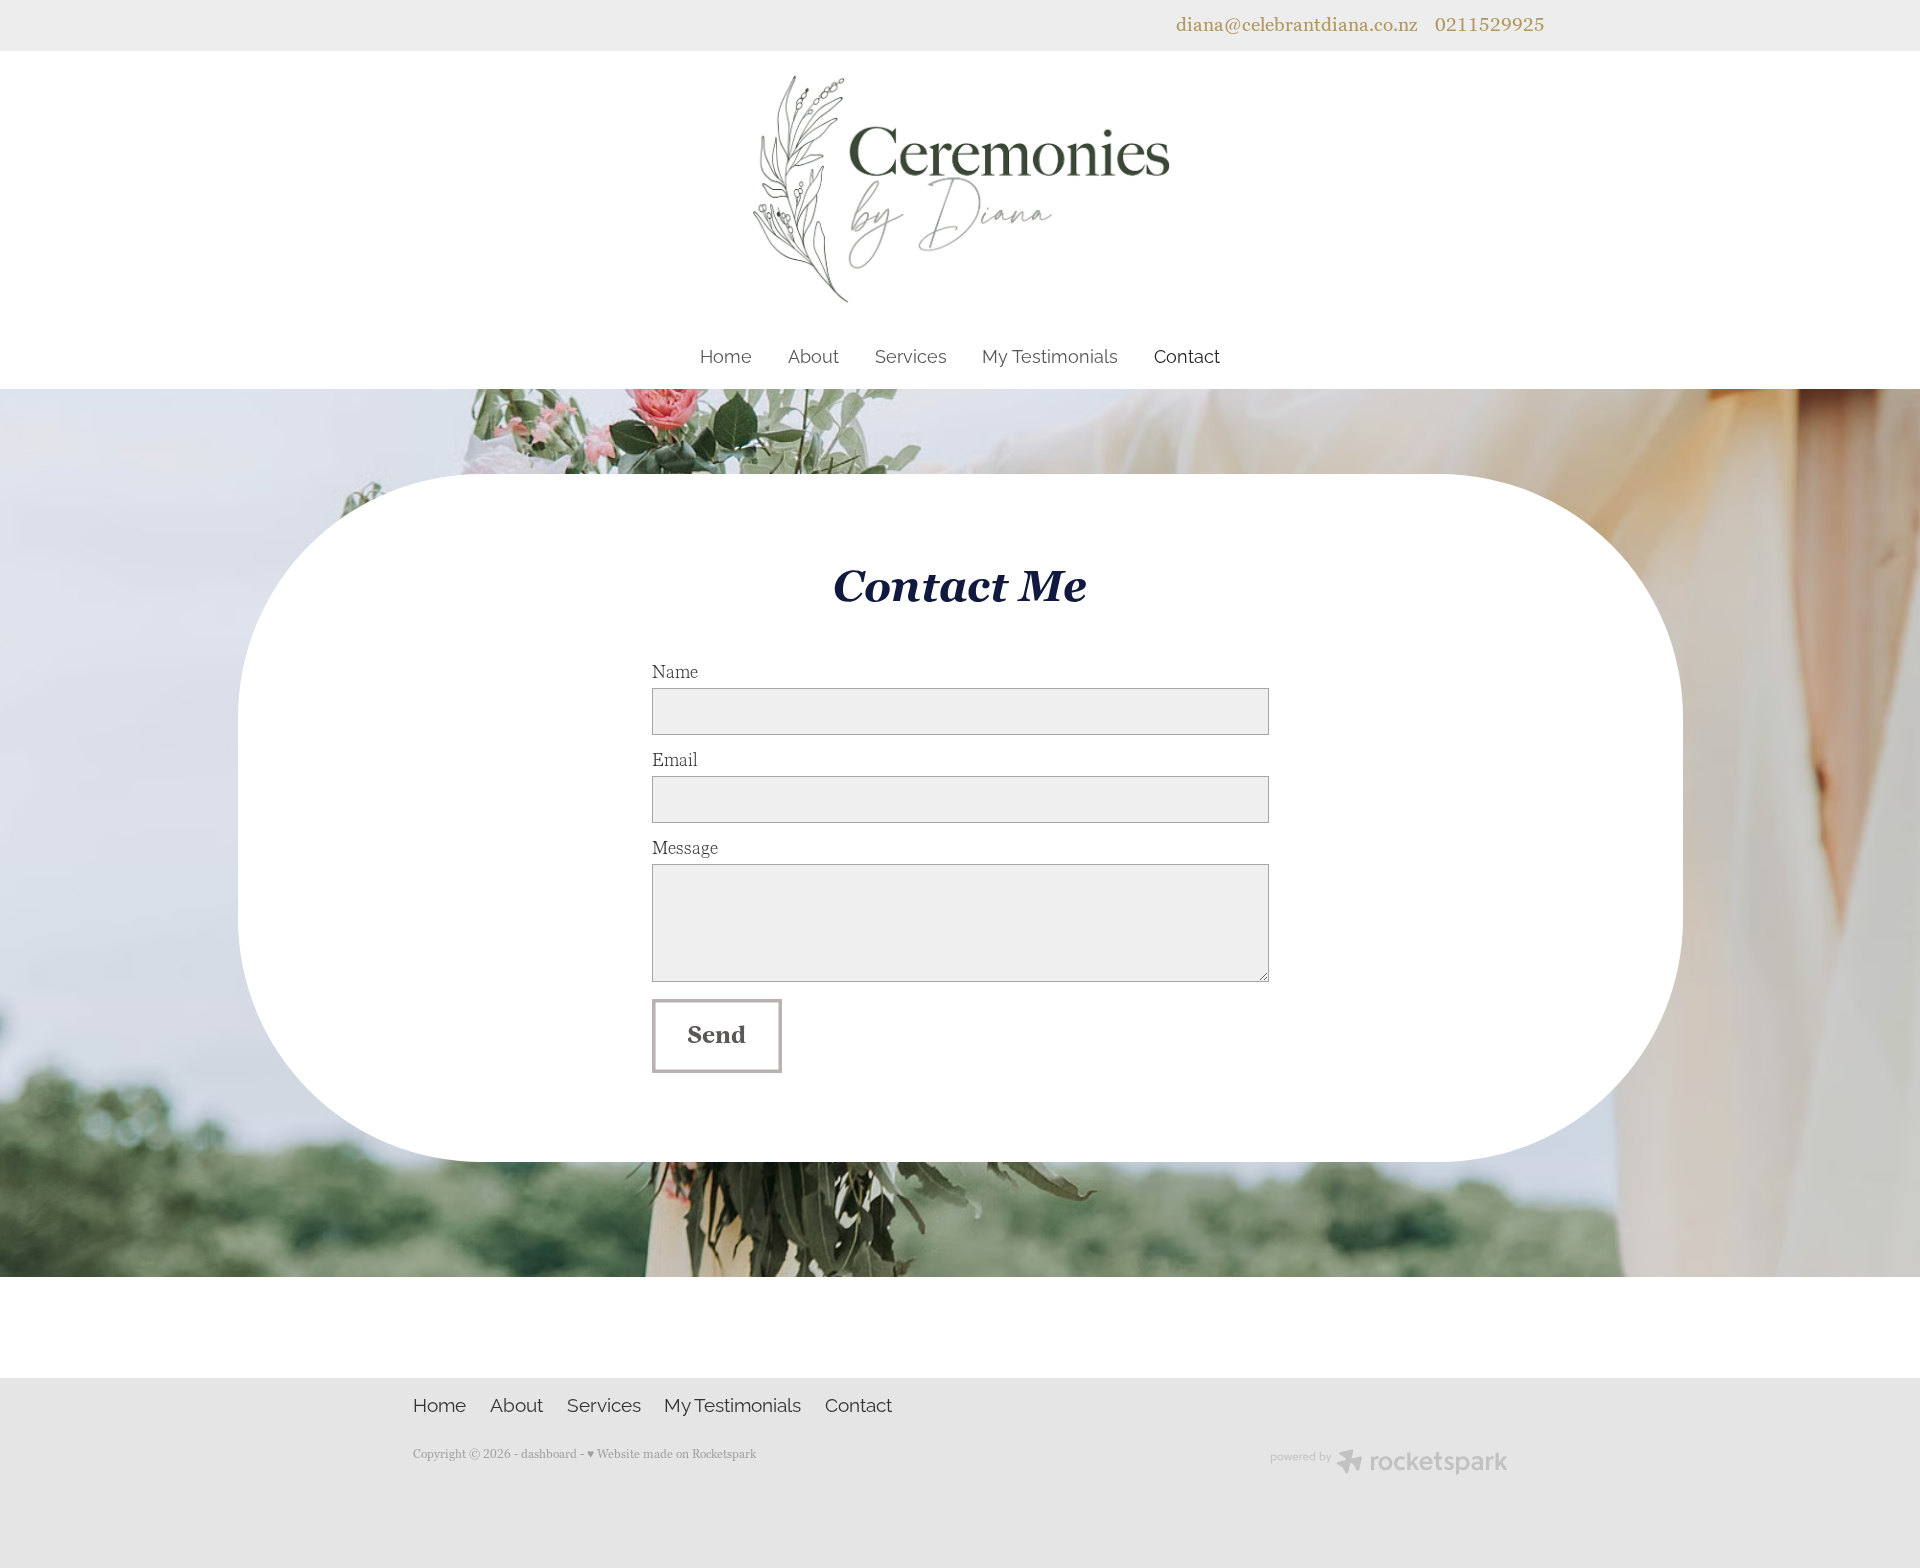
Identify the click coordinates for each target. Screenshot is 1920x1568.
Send (716, 1035)
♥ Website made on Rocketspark (671, 1454)
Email (675, 761)
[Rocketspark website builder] (1389, 1464)
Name (675, 673)
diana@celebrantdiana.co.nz (1296, 25)
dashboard (549, 1454)
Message (685, 849)
